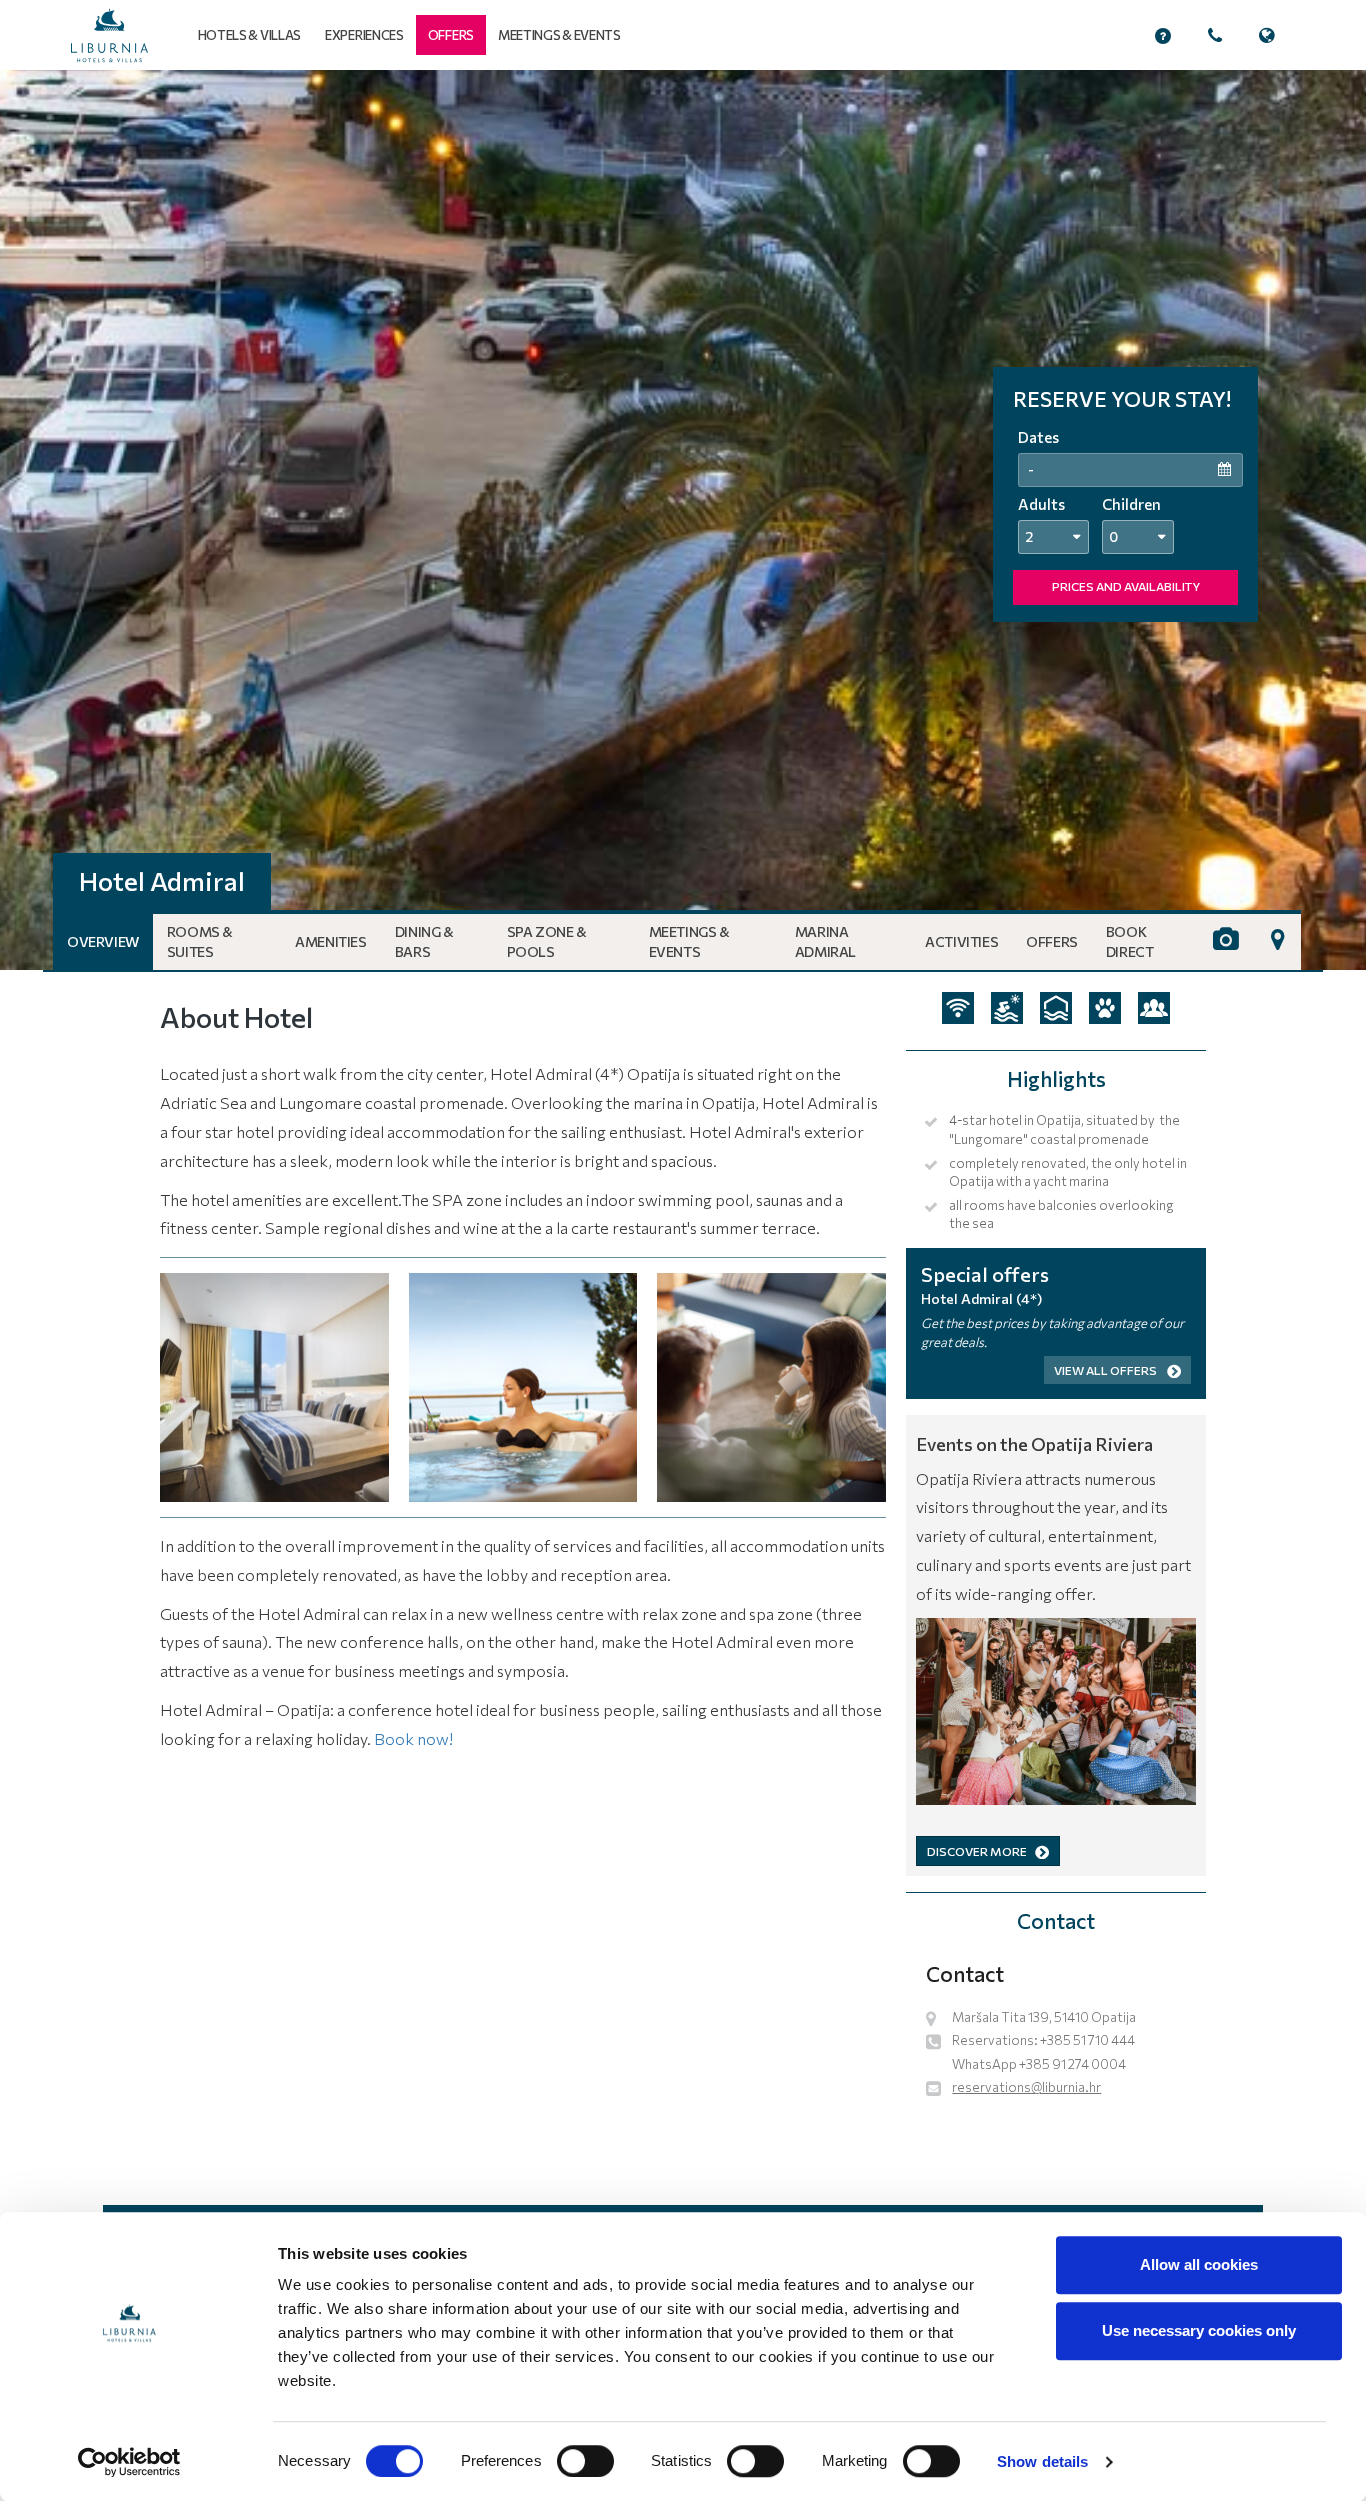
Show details (1042, 2461)
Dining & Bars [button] (424, 941)
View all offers (1106, 1370)
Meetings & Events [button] (689, 941)
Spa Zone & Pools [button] (547, 941)
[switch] (585, 2461)
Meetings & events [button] (559, 35)
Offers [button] (1052, 941)
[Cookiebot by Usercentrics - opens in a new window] (129, 2462)
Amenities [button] (330, 941)
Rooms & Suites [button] (200, 941)
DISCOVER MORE (977, 1851)
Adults (1041, 504)
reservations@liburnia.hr (1026, 2087)
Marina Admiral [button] (825, 941)
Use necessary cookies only (1199, 2330)
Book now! (413, 1738)
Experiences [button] (364, 35)
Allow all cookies (1199, 2264)
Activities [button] (961, 941)
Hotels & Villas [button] (250, 35)
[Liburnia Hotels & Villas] (109, 35)
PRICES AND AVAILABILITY (1126, 586)
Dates (1038, 437)
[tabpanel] (683, 520)
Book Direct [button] (1130, 941)
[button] (451, 35)
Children (1131, 504)
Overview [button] (103, 941)
